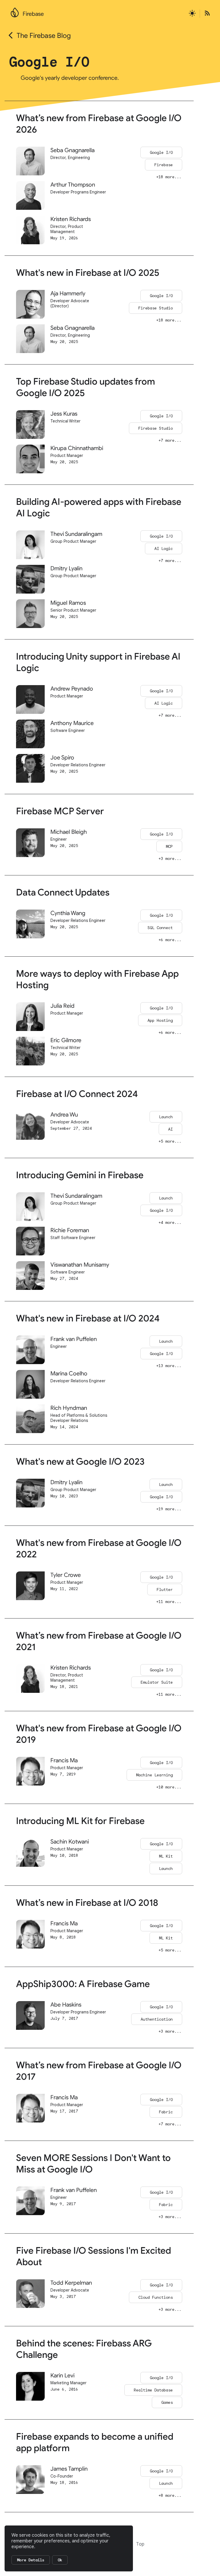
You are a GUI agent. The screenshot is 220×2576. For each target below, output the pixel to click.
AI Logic (164, 548)
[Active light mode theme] (192, 14)
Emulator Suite (157, 1682)
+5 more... (170, 1141)
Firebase (33, 14)
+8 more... (170, 2495)
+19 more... (169, 1509)
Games (167, 2402)
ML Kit (166, 1856)
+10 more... (169, 1787)
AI (170, 1129)
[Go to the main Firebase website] (15, 11)
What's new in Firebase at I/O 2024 (88, 1318)
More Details (31, 2560)
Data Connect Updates (63, 892)
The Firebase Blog (44, 36)
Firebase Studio (156, 308)
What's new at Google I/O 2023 (80, 1462)
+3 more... (170, 858)
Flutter (165, 1590)
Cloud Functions (156, 2297)
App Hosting (160, 1020)
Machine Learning (154, 1775)
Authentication (157, 2019)
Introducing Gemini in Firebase (80, 1175)
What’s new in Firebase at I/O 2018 (87, 1903)
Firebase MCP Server (60, 811)
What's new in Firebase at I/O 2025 (88, 273)
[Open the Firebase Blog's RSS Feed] (205, 14)
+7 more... (170, 440)
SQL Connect (160, 928)
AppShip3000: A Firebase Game (83, 1984)
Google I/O (161, 152)
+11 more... (169, 1602)
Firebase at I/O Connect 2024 (77, 1094)
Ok (60, 2560)
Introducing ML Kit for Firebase (80, 1821)
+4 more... (170, 1222)
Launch (166, 1117)
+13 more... (169, 1366)
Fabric (166, 2112)
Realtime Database (153, 2390)
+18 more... (169, 177)
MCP (169, 846)
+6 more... (170, 940)
